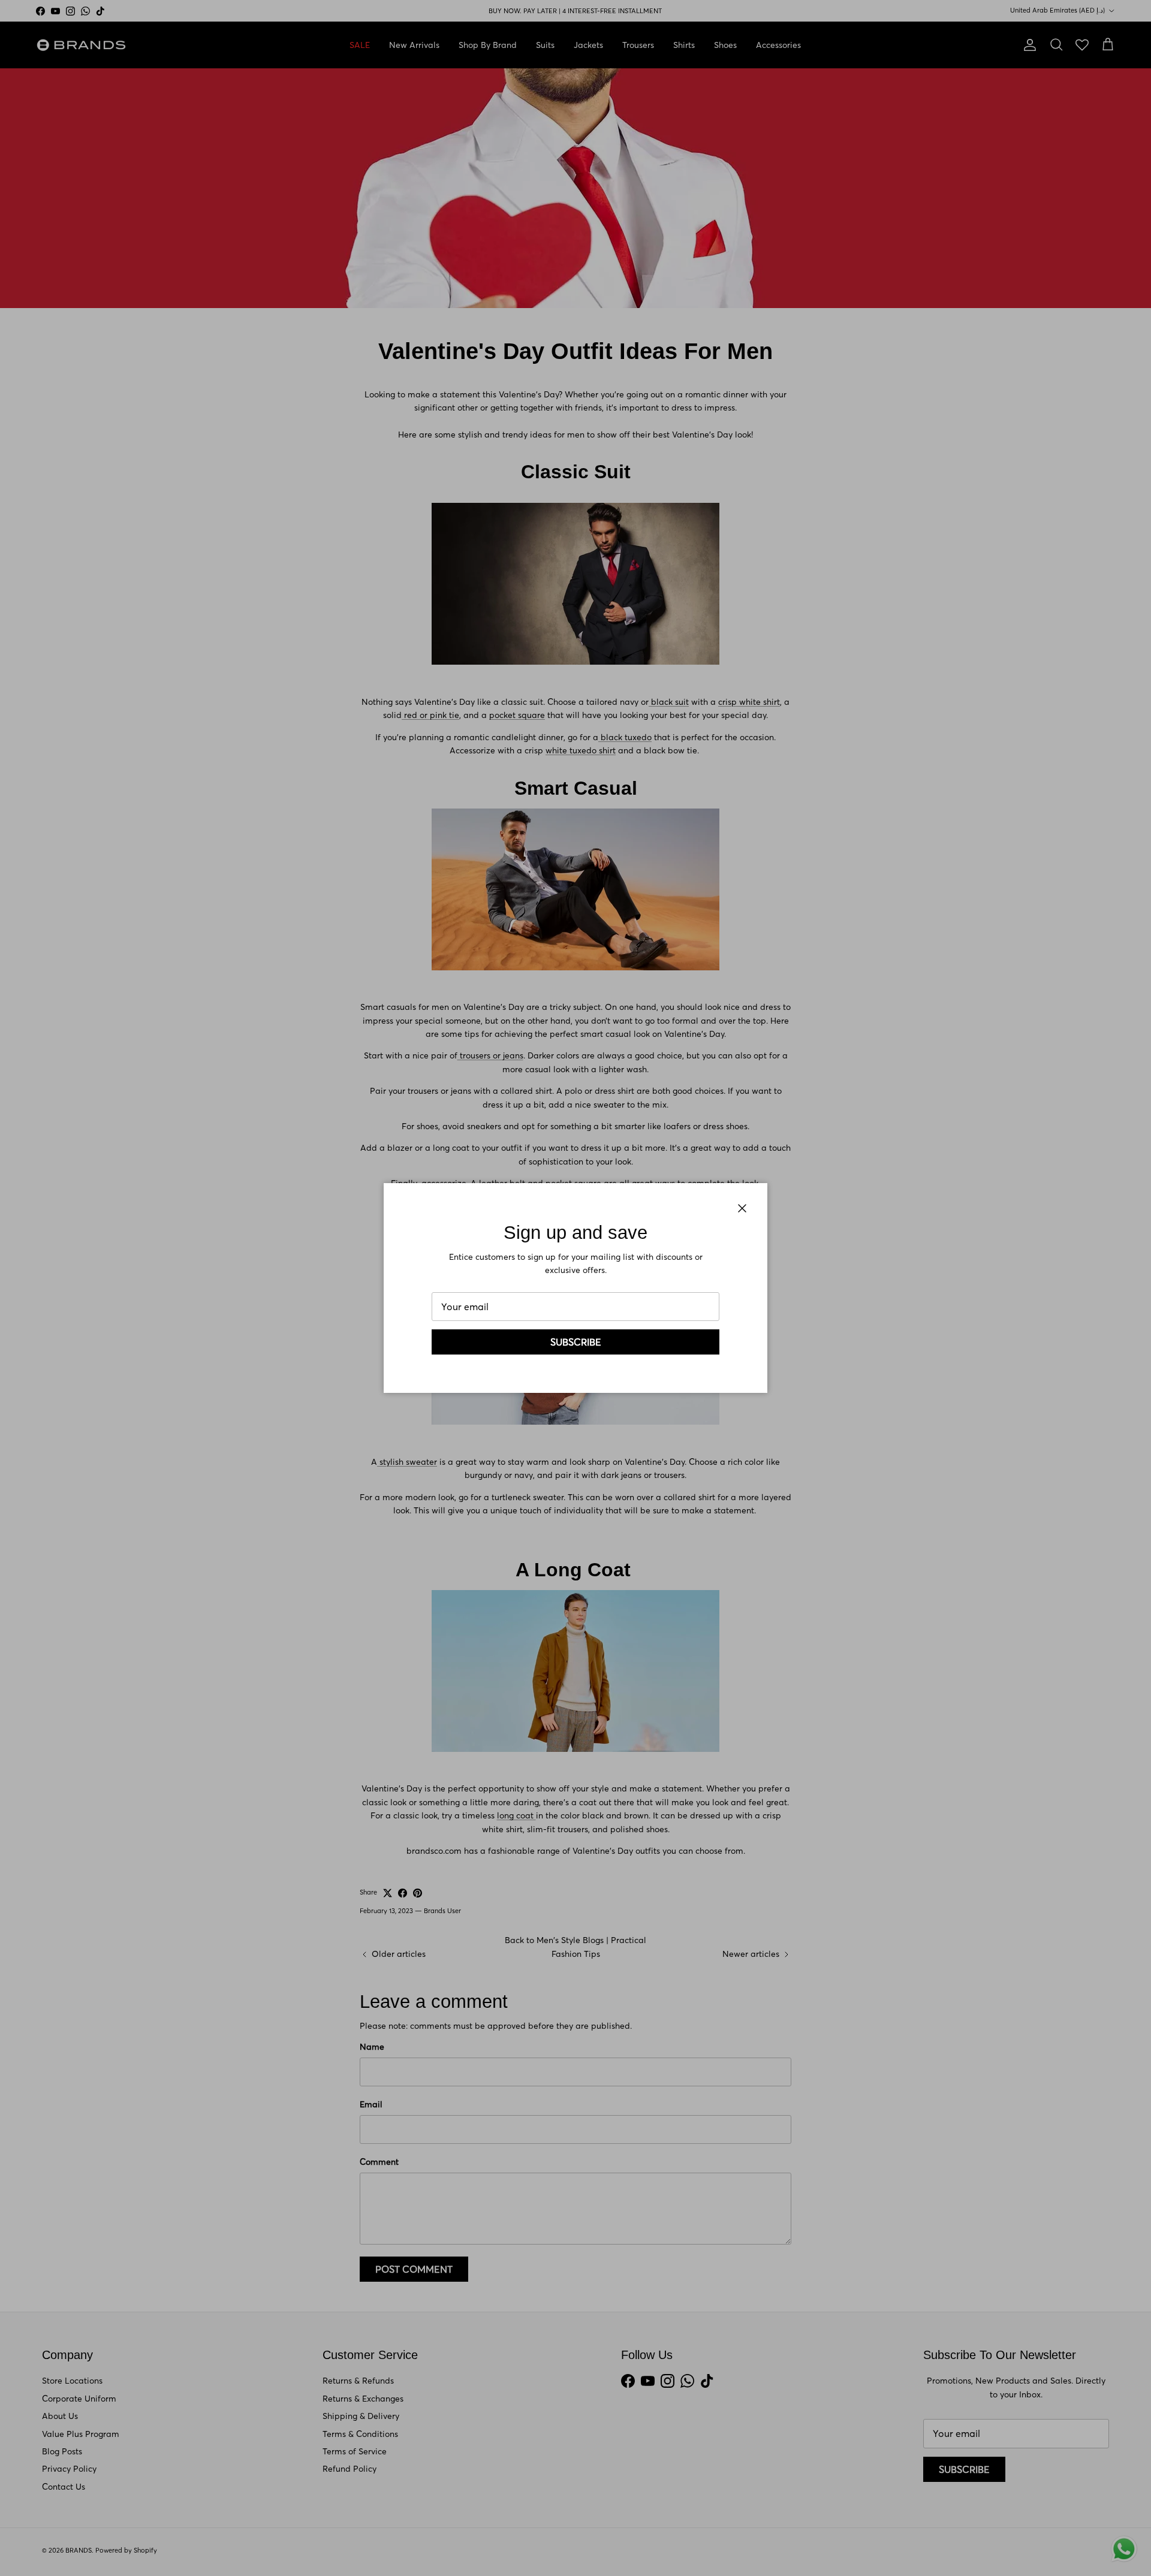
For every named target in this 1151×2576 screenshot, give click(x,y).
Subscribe (576, 1342)
